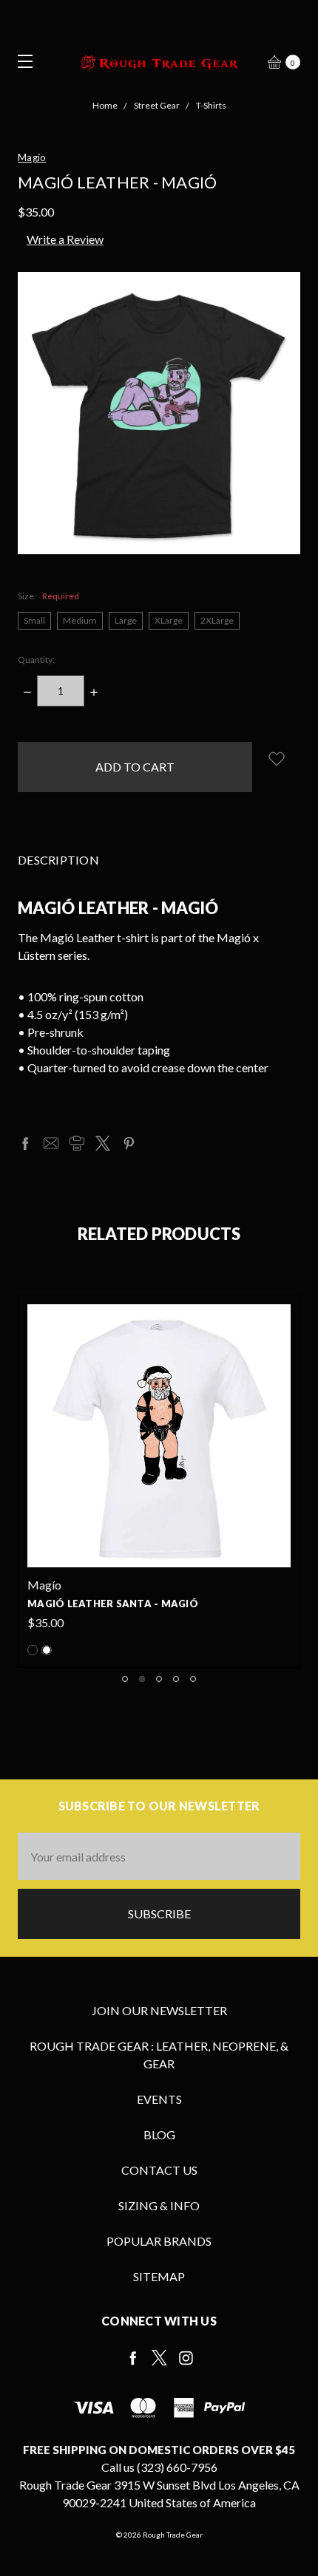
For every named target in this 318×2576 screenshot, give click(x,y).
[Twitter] (103, 1143)
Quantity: (36, 660)
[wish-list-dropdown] (276, 759)
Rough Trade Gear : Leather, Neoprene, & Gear (159, 2055)
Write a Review (65, 239)
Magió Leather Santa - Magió (113, 1604)
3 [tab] (159, 1679)
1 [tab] (125, 1679)
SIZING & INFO (159, 2205)
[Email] (51, 1143)
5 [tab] (193, 1679)
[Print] (77, 1143)
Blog (159, 2134)
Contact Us (159, 2170)
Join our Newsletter (159, 2010)
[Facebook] (25, 1143)
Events (159, 2099)
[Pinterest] (129, 1143)
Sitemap (159, 2276)
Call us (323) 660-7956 (159, 2467)
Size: (48, 596)
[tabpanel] (159, 1482)
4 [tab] (176, 1679)
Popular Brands (159, 2241)
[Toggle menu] (20, 61)
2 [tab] (142, 1679)
